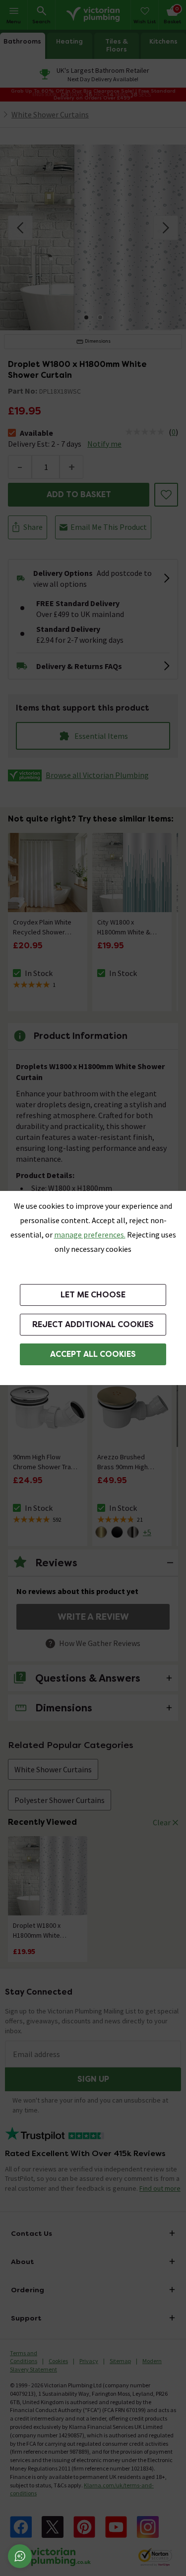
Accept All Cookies (93, 1354)
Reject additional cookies (93, 1324)
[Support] (20, 2556)
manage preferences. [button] (90, 1235)
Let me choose (93, 1295)
